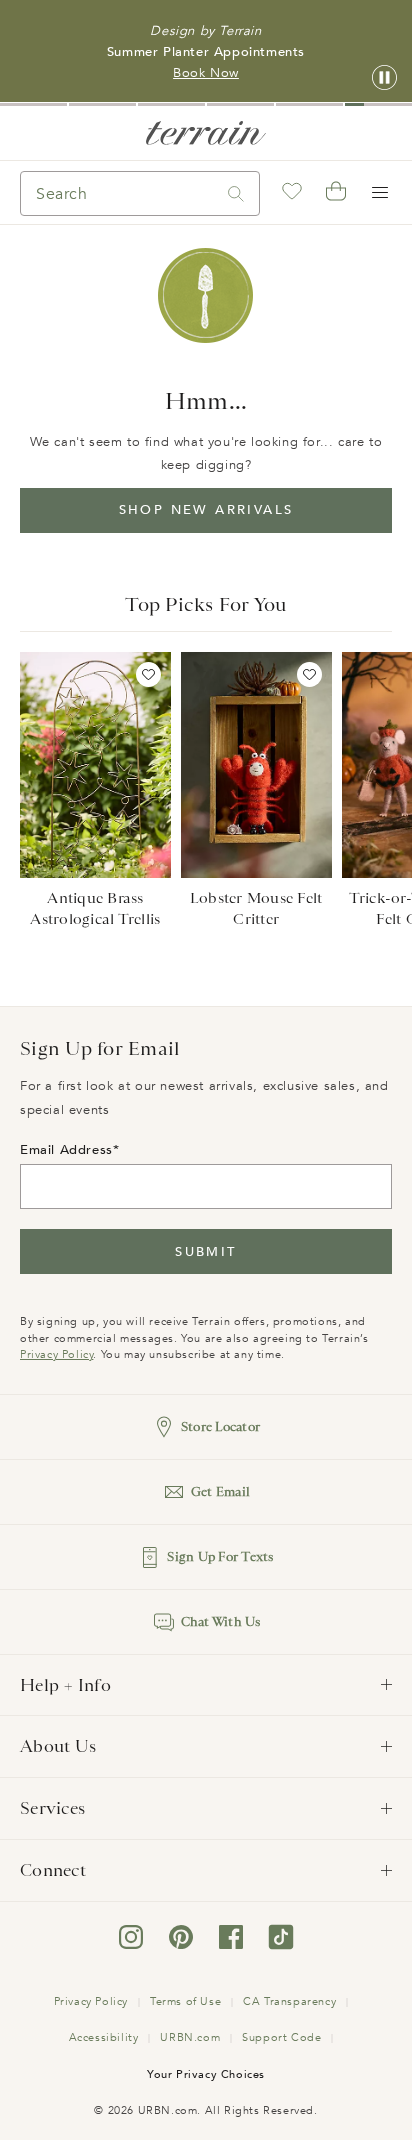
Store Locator (220, 1426)
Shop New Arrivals (206, 510)
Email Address (66, 1150)
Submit (205, 1252)
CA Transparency (289, 2001)
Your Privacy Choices (206, 2074)
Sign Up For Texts (220, 1556)
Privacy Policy (56, 1354)
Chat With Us (221, 1621)
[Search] (236, 193)
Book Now (206, 73)
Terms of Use (185, 2001)
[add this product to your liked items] (148, 674)
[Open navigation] (380, 193)
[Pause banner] (384, 78)
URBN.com (190, 2037)
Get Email (220, 1491)
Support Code (281, 2037)
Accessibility (104, 2037)
